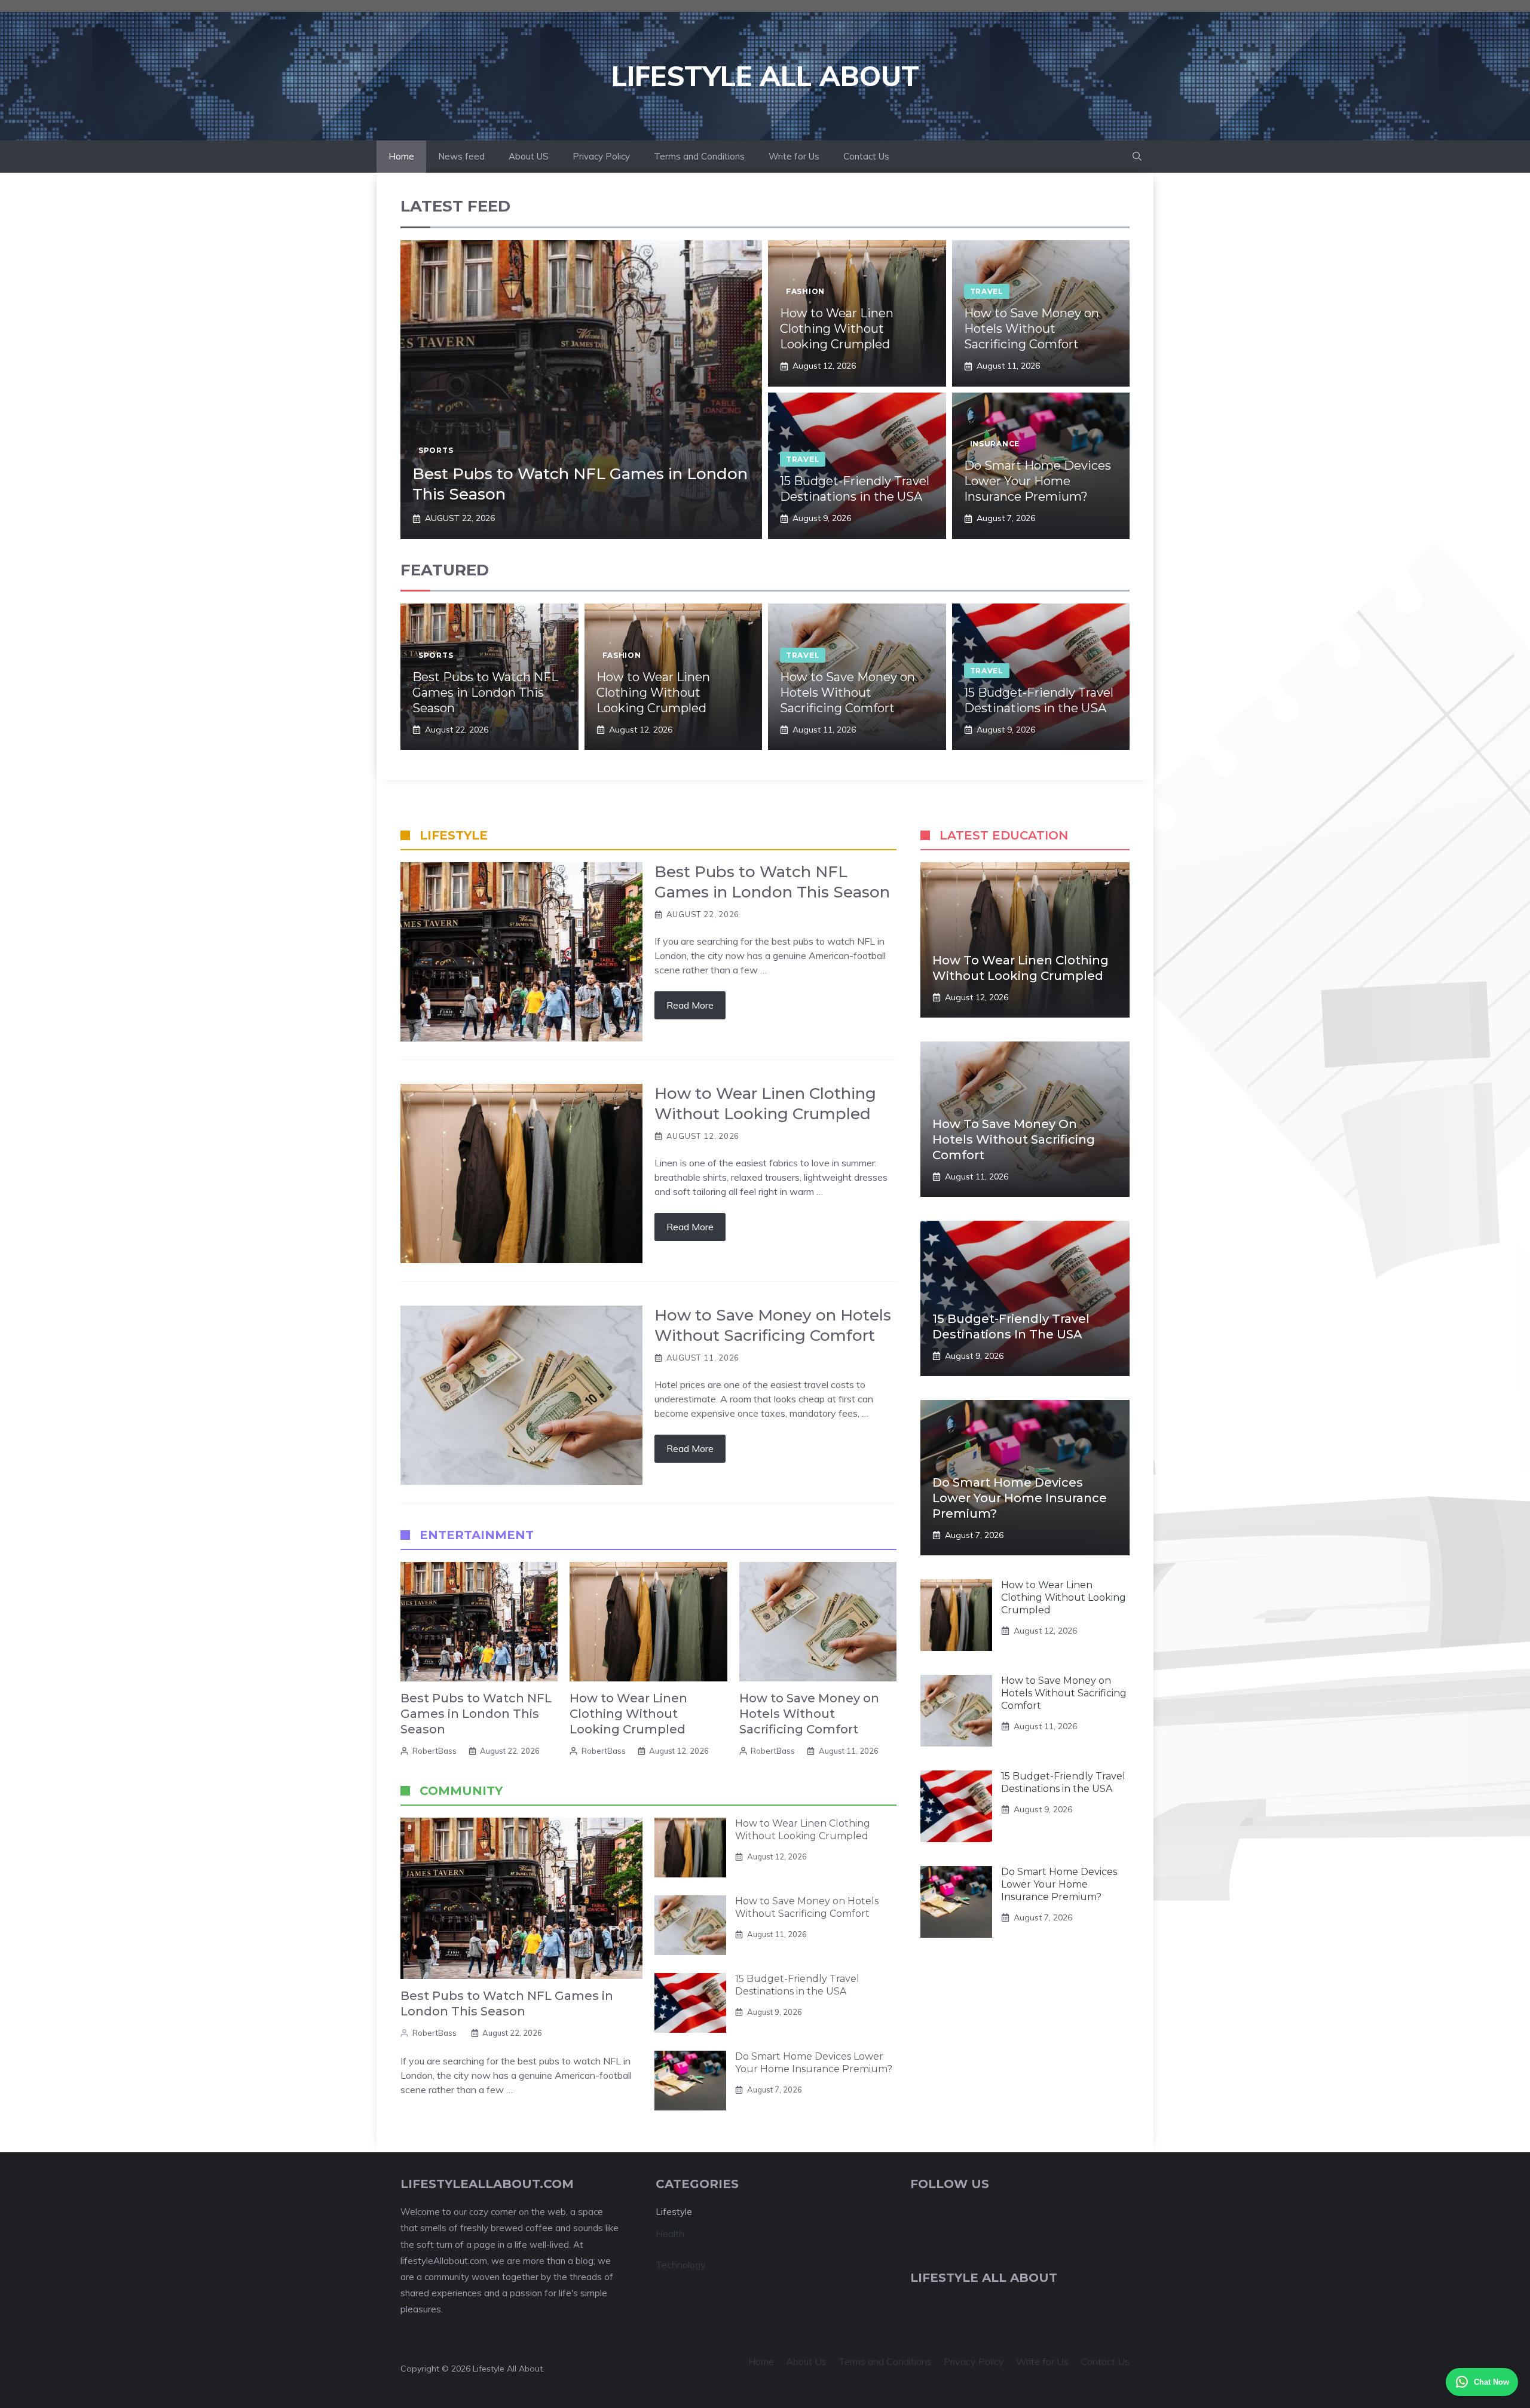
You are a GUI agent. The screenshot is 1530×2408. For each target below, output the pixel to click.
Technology (681, 2265)
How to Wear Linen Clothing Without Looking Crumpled (837, 329)
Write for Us (794, 156)
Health (670, 2234)
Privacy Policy (601, 156)
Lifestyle (674, 2212)
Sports (436, 450)
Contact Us (866, 156)
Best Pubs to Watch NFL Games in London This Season (485, 693)
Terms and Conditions (699, 156)
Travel (987, 291)
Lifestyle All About (765, 76)
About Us (806, 2361)
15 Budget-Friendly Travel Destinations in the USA (797, 1985)
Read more (690, 1005)
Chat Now (1491, 2382)
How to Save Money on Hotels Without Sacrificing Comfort (1032, 329)
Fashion (805, 291)
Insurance (995, 444)
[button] (1137, 157)
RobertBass (434, 1751)
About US (529, 156)
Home (401, 156)
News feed (461, 156)
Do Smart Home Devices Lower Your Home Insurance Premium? (1038, 481)
